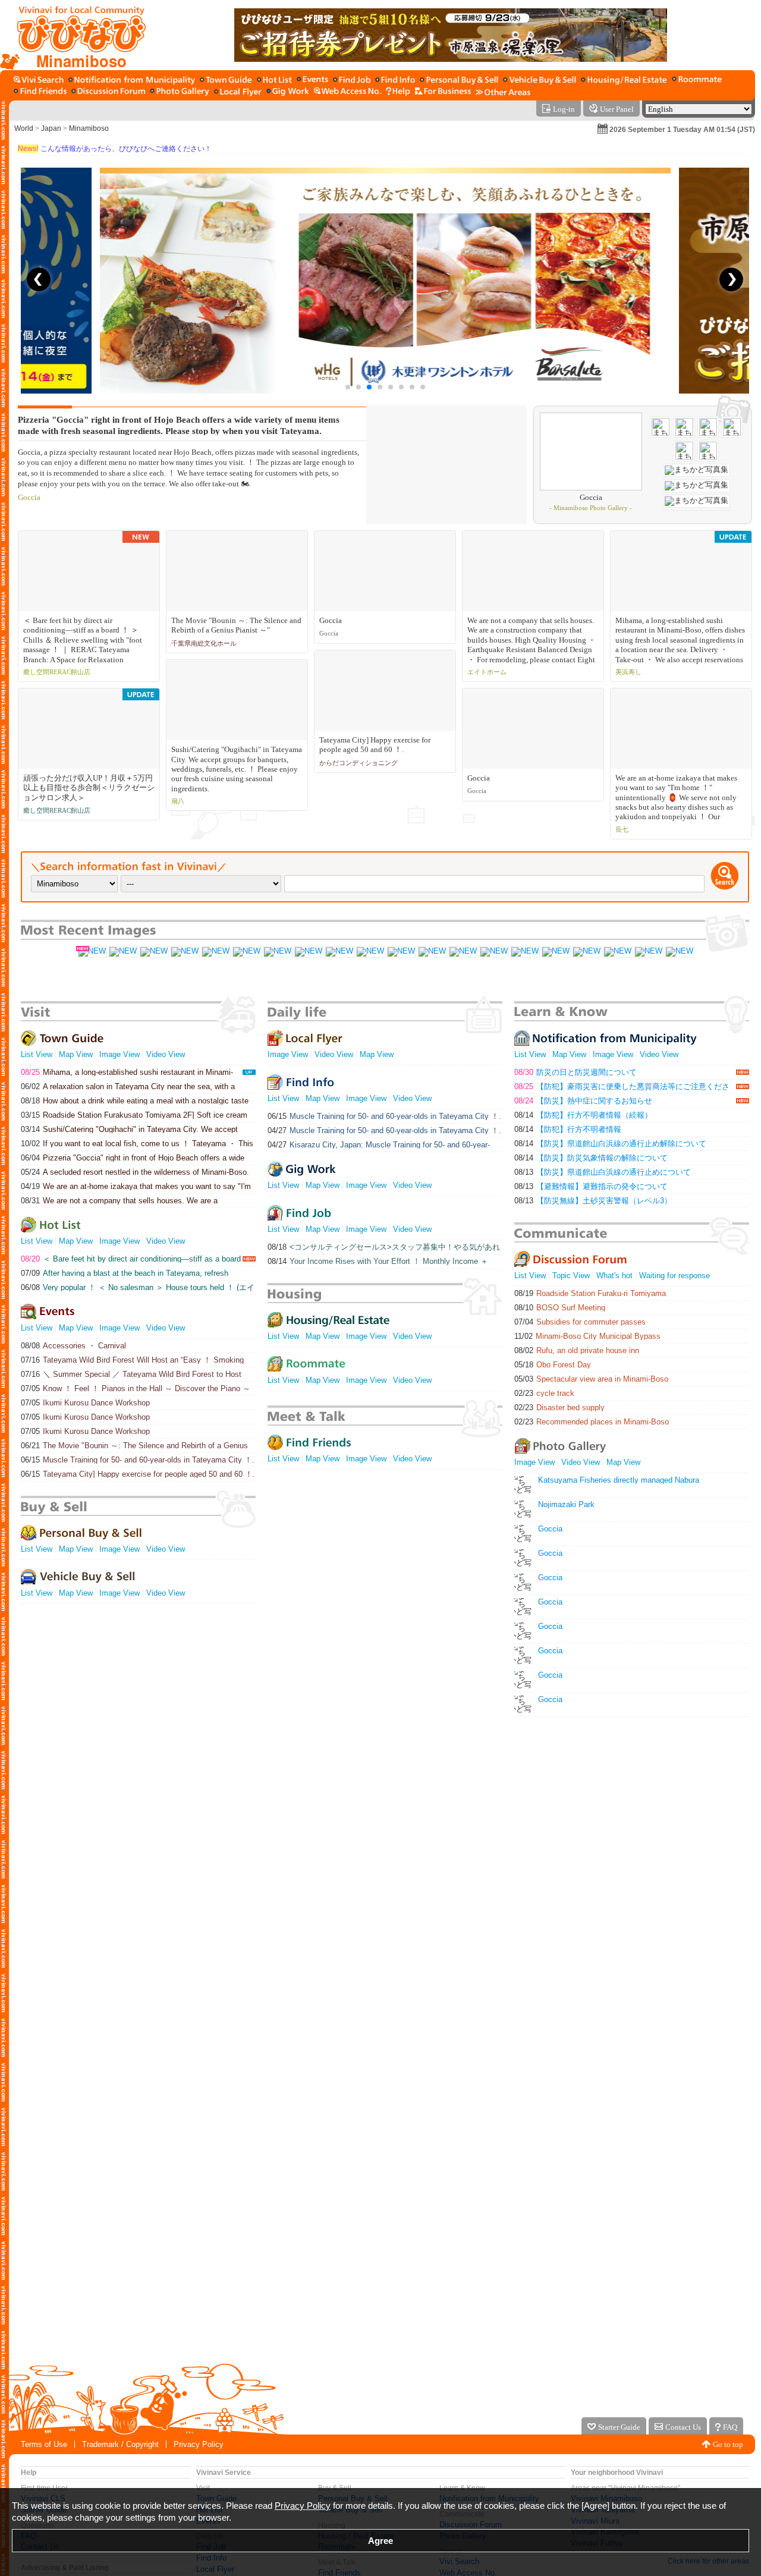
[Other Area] (503, 92)
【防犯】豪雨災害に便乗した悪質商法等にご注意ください (622, 1086)
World (24, 128)
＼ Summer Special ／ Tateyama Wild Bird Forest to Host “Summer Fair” (131, 1374)
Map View (76, 1054)
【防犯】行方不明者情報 (568, 1129)
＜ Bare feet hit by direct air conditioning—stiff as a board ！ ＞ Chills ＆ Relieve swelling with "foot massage (131, 1259)
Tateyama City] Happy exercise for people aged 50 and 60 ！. (138, 1474)
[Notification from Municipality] (132, 81)
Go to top (728, 2444)
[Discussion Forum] (108, 92)
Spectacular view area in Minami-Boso (591, 1379)
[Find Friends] (40, 92)
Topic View (571, 1276)
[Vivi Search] (39, 81)
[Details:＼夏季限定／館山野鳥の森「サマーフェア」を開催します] (246, 952)
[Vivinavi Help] (398, 92)
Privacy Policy (199, 2444)
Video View (166, 1054)
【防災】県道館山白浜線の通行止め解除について (610, 1144)
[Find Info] (395, 81)
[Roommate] (697, 81)
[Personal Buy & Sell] (459, 81)
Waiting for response (674, 1276)
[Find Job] (352, 81)
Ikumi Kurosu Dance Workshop (85, 1403)
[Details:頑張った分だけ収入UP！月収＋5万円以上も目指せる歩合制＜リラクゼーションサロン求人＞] (153, 952)
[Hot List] (274, 81)
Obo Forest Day (553, 1365)
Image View (120, 1054)
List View (37, 1054)
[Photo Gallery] (180, 92)
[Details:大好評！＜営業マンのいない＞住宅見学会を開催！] (679, 952)
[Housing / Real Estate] (624, 81)
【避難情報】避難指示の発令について (591, 1186)
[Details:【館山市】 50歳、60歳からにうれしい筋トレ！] (463, 952)
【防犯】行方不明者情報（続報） (583, 1115)
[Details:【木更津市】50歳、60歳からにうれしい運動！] (586, 952)
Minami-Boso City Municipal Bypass (587, 1336)
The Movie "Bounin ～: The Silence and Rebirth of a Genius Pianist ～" (134, 1446)
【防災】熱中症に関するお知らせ (583, 1101)
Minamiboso (89, 128)
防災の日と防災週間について (576, 1072)
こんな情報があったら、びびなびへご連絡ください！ (115, 149)
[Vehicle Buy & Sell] (540, 81)
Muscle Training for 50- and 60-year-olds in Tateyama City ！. (138, 1460)
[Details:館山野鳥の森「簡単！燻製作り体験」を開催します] (215, 952)
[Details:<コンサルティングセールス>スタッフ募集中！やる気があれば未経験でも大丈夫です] (122, 952)
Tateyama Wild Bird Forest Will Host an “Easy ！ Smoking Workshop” (132, 1360)
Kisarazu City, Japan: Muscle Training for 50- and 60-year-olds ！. (379, 1145)
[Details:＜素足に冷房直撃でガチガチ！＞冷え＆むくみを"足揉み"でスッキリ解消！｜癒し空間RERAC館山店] (92, 952)
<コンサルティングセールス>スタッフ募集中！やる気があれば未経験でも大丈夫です (384, 1247)
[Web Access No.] (348, 92)
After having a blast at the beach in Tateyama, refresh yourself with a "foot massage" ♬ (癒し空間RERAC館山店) (125, 1273)
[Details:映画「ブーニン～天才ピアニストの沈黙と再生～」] (432, 952)
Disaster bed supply (559, 1407)
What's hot (614, 1276)
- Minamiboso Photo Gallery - (591, 508)
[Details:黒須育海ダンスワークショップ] (339, 952)
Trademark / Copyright (120, 2444)
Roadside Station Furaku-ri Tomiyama (590, 1293)
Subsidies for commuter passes (580, 1322)
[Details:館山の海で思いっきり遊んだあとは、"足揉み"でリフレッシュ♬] (277, 952)
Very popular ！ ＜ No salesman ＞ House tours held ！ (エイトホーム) (138, 1287)
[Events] (312, 81)
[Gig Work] (288, 92)
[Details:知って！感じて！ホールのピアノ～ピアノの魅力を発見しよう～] (308, 952)
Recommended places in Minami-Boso (592, 1422)
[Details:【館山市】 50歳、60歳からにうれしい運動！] (493, 952)
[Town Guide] (226, 81)
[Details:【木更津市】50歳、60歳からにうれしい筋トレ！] (648, 952)
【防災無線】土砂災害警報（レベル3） (593, 1201)
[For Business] (443, 92)
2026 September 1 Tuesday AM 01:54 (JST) (682, 130)
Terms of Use (44, 2444)
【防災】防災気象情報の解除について (591, 1158)
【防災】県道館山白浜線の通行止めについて (603, 1172)
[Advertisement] (380, 2317)
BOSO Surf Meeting (560, 1308)
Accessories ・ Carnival (73, 1346)
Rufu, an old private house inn (577, 1350)
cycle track (544, 1393)
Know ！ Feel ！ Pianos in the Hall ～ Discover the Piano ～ (136, 1388)
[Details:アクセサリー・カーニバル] (184, 952)
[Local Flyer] (238, 92)
